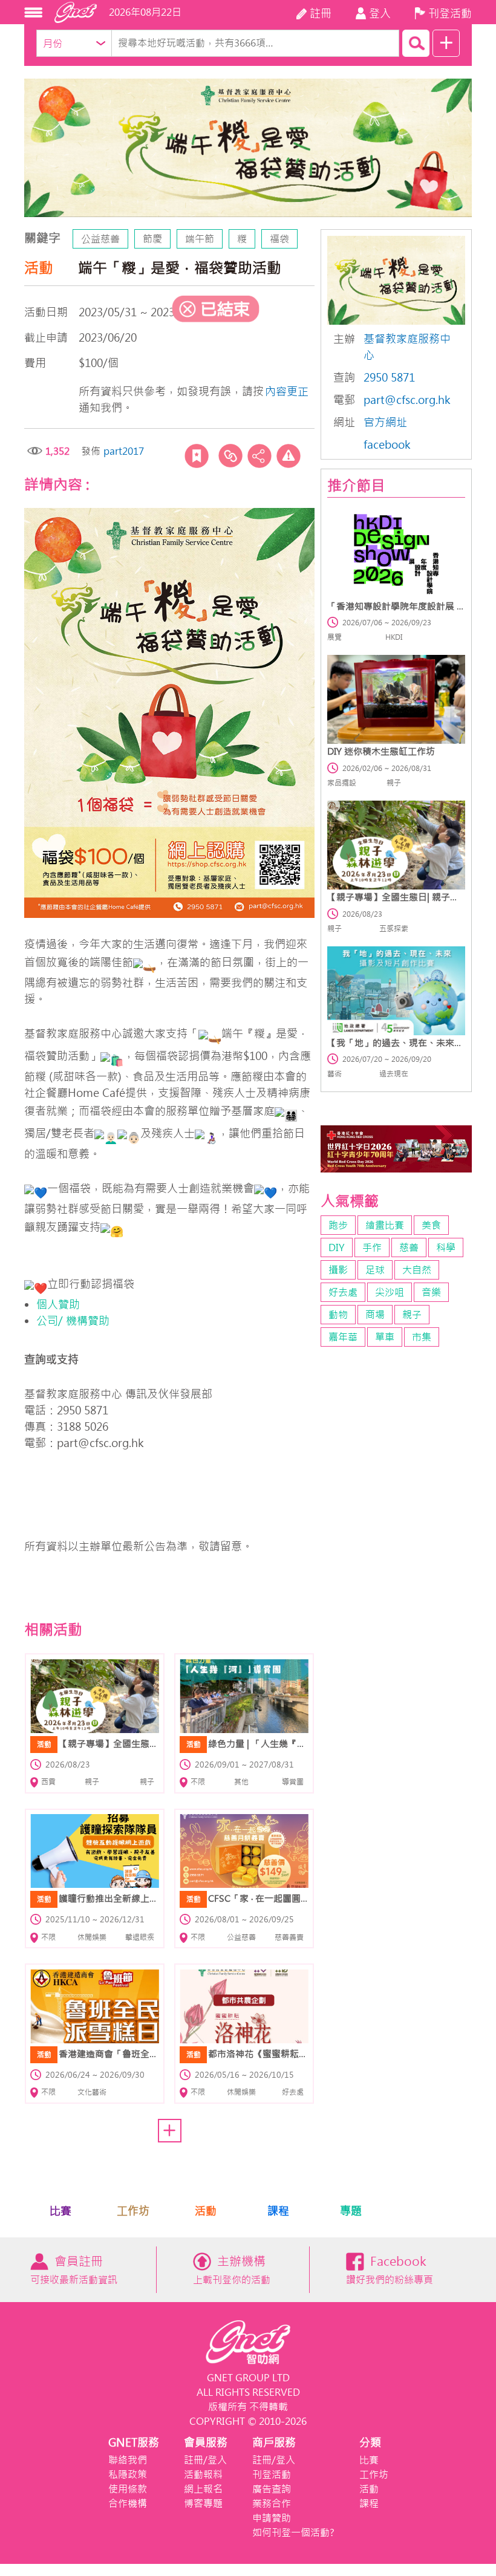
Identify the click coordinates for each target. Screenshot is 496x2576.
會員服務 (206, 2443)
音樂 (431, 1292)
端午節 (200, 239)
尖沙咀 (390, 1292)
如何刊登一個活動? (293, 2532)
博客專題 (203, 2503)
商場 (375, 1315)
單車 (385, 1337)
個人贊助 (60, 1305)
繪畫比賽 (385, 1225)
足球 (375, 1270)
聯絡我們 (128, 2460)
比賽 (60, 2211)
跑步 (338, 1225)
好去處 (343, 1292)
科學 (446, 1247)
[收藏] (197, 456)
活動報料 (203, 2474)
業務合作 (272, 2503)
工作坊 (133, 2211)
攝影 (338, 1270)
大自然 (417, 1270)
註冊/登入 (205, 2460)
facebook (387, 445)
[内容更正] (289, 456)
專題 (351, 2211)
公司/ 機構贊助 (73, 1321)
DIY (337, 1247)
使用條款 (128, 2489)
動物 (338, 1315)
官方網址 (385, 422)
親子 (412, 1315)
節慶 (152, 239)
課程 (278, 2211)
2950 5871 (389, 378)
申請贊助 (272, 2518)
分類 (370, 2443)
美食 (431, 1225)
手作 (372, 1247)
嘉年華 (343, 1337)
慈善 (409, 1247)
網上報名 (203, 2489)
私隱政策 (128, 2474)
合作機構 (128, 2503)
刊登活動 (272, 2474)
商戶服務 (274, 2443)
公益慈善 (100, 239)
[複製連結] (230, 456)
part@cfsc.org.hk (407, 400)
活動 (206, 2211)
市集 (422, 1337)
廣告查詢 (272, 2489)
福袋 (279, 239)
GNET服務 (134, 2443)
